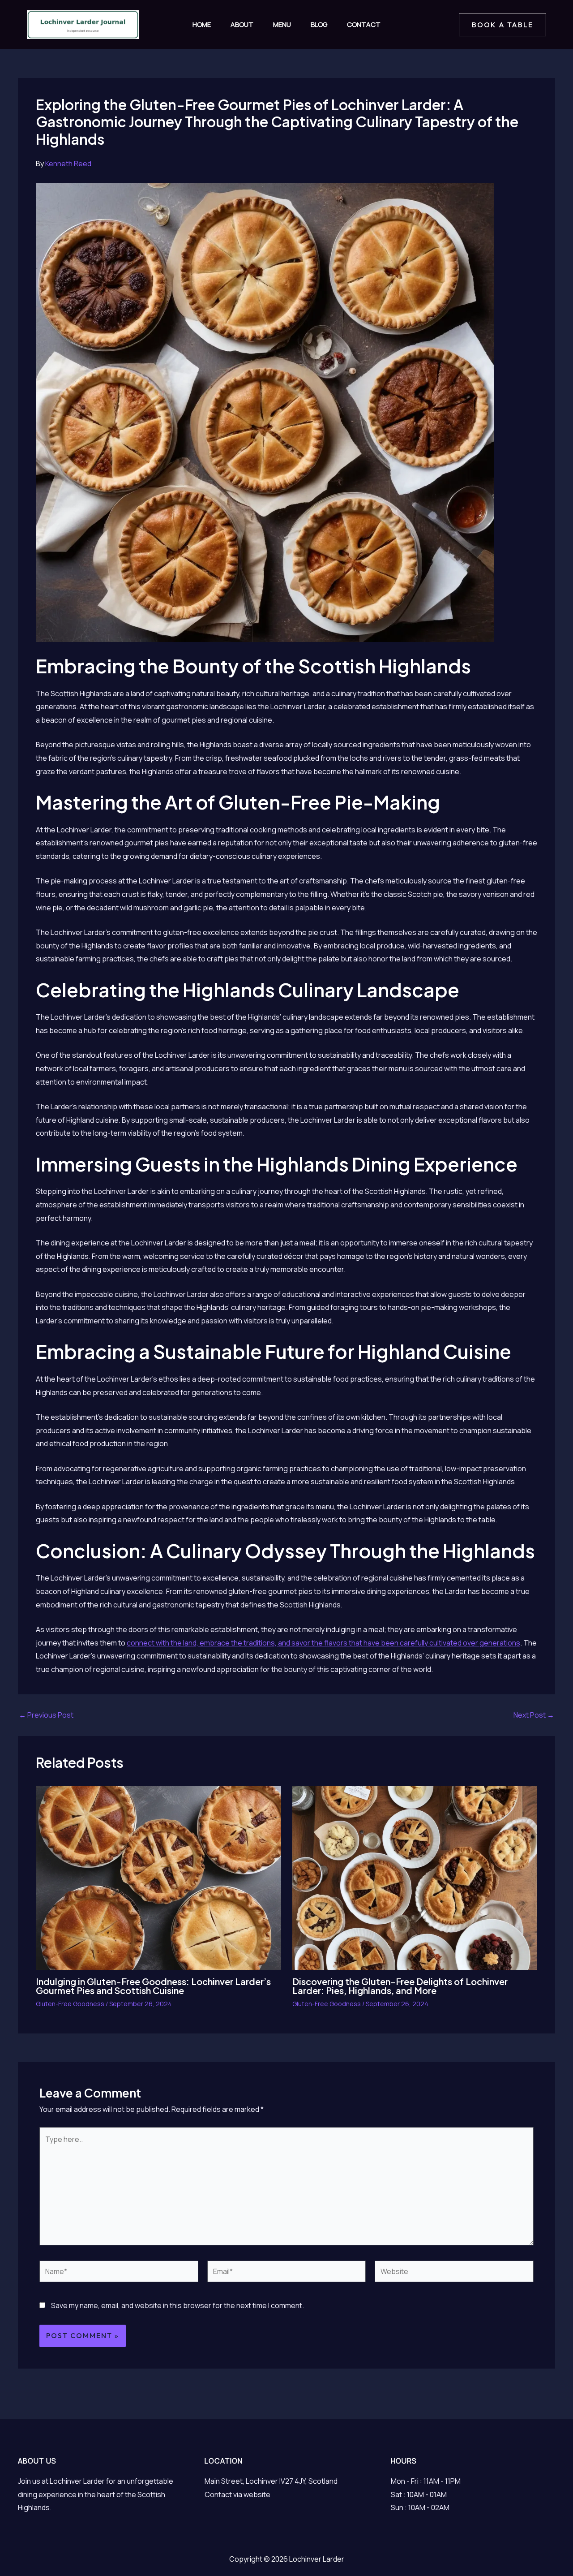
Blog (319, 24)
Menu (282, 24)
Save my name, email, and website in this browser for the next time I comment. (177, 2305)
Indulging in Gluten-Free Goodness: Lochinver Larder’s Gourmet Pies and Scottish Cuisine (153, 1986)
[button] (502, 25)
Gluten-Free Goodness (70, 2004)
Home (202, 24)
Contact (364, 24)
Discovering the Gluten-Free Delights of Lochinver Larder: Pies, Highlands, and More (400, 1986)
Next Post (534, 1715)
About (242, 24)
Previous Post (46, 1715)
